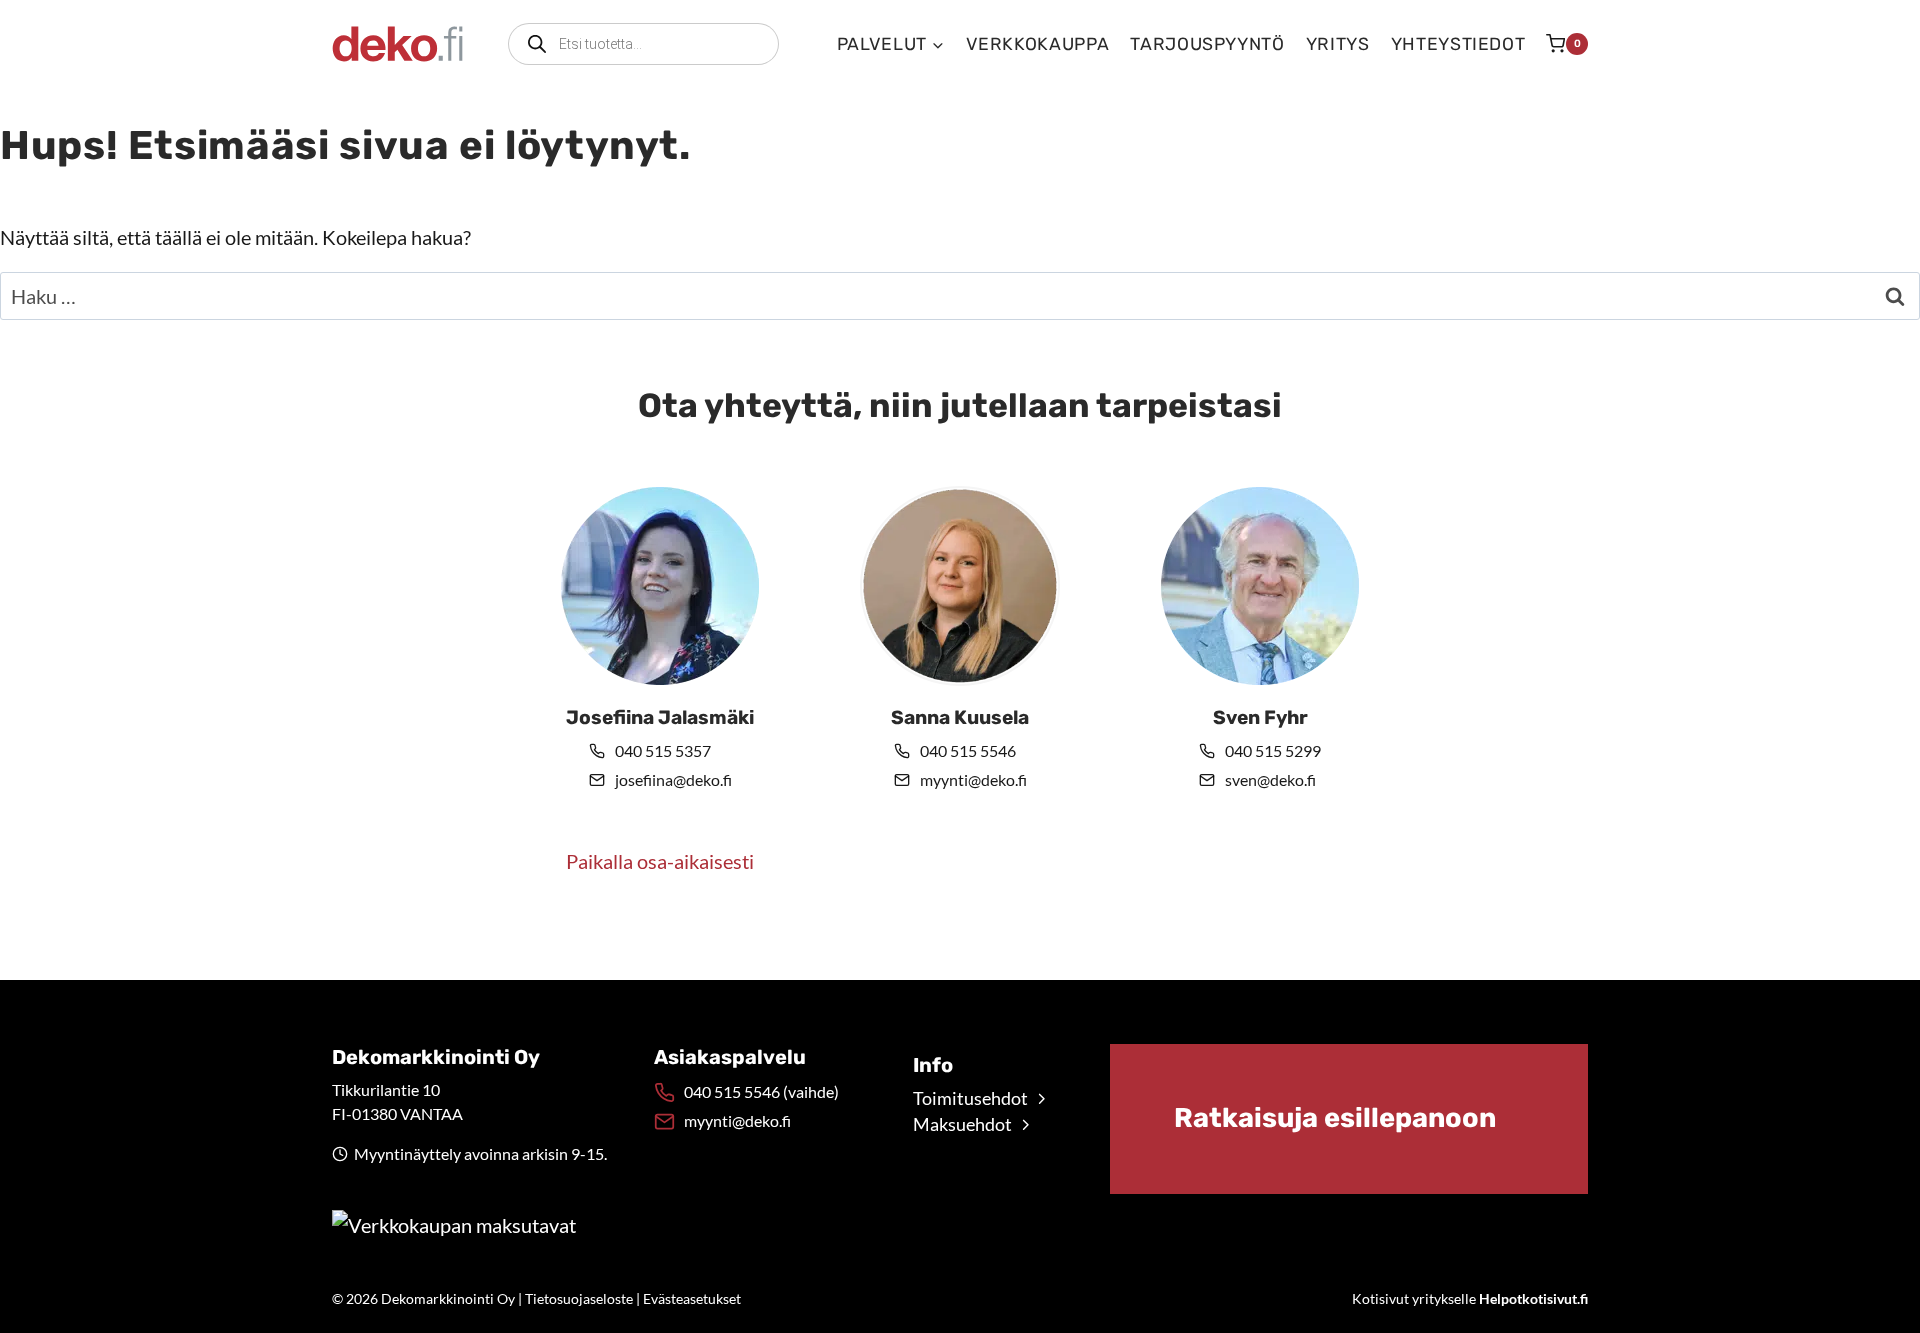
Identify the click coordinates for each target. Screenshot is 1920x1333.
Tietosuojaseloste (579, 1298)
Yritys (1338, 44)
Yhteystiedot (1458, 44)
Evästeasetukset (692, 1298)
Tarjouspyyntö (1207, 44)
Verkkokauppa (1038, 44)
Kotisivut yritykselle (1470, 1298)
